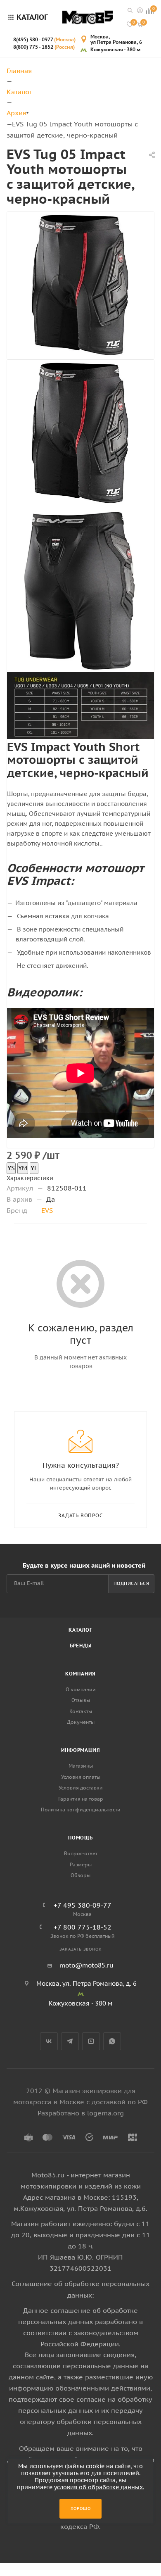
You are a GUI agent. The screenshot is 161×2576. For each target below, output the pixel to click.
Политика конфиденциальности (81, 1810)
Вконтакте (49, 2041)
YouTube (91, 2041)
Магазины (81, 1766)
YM (23, 1168)
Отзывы (81, 1700)
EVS (47, 1210)
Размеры (81, 1864)
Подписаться (131, 1583)
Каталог (80, 1630)
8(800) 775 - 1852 (44, 47)
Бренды (81, 1646)
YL (34, 1168)
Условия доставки (81, 1788)
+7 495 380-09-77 (83, 1905)
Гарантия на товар (81, 1799)
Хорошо (81, 2508)
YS (11, 1168)
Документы (81, 1722)
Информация (81, 1750)
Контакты (81, 1711)
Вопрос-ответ (81, 1853)
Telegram (70, 2041)
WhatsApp (112, 2041)
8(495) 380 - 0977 (44, 39)
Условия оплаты (81, 1777)
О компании (81, 1689)
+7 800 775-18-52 (83, 1927)
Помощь (80, 1838)
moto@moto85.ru (86, 1965)
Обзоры (80, 1875)
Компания (80, 1674)
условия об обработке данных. (99, 2487)
